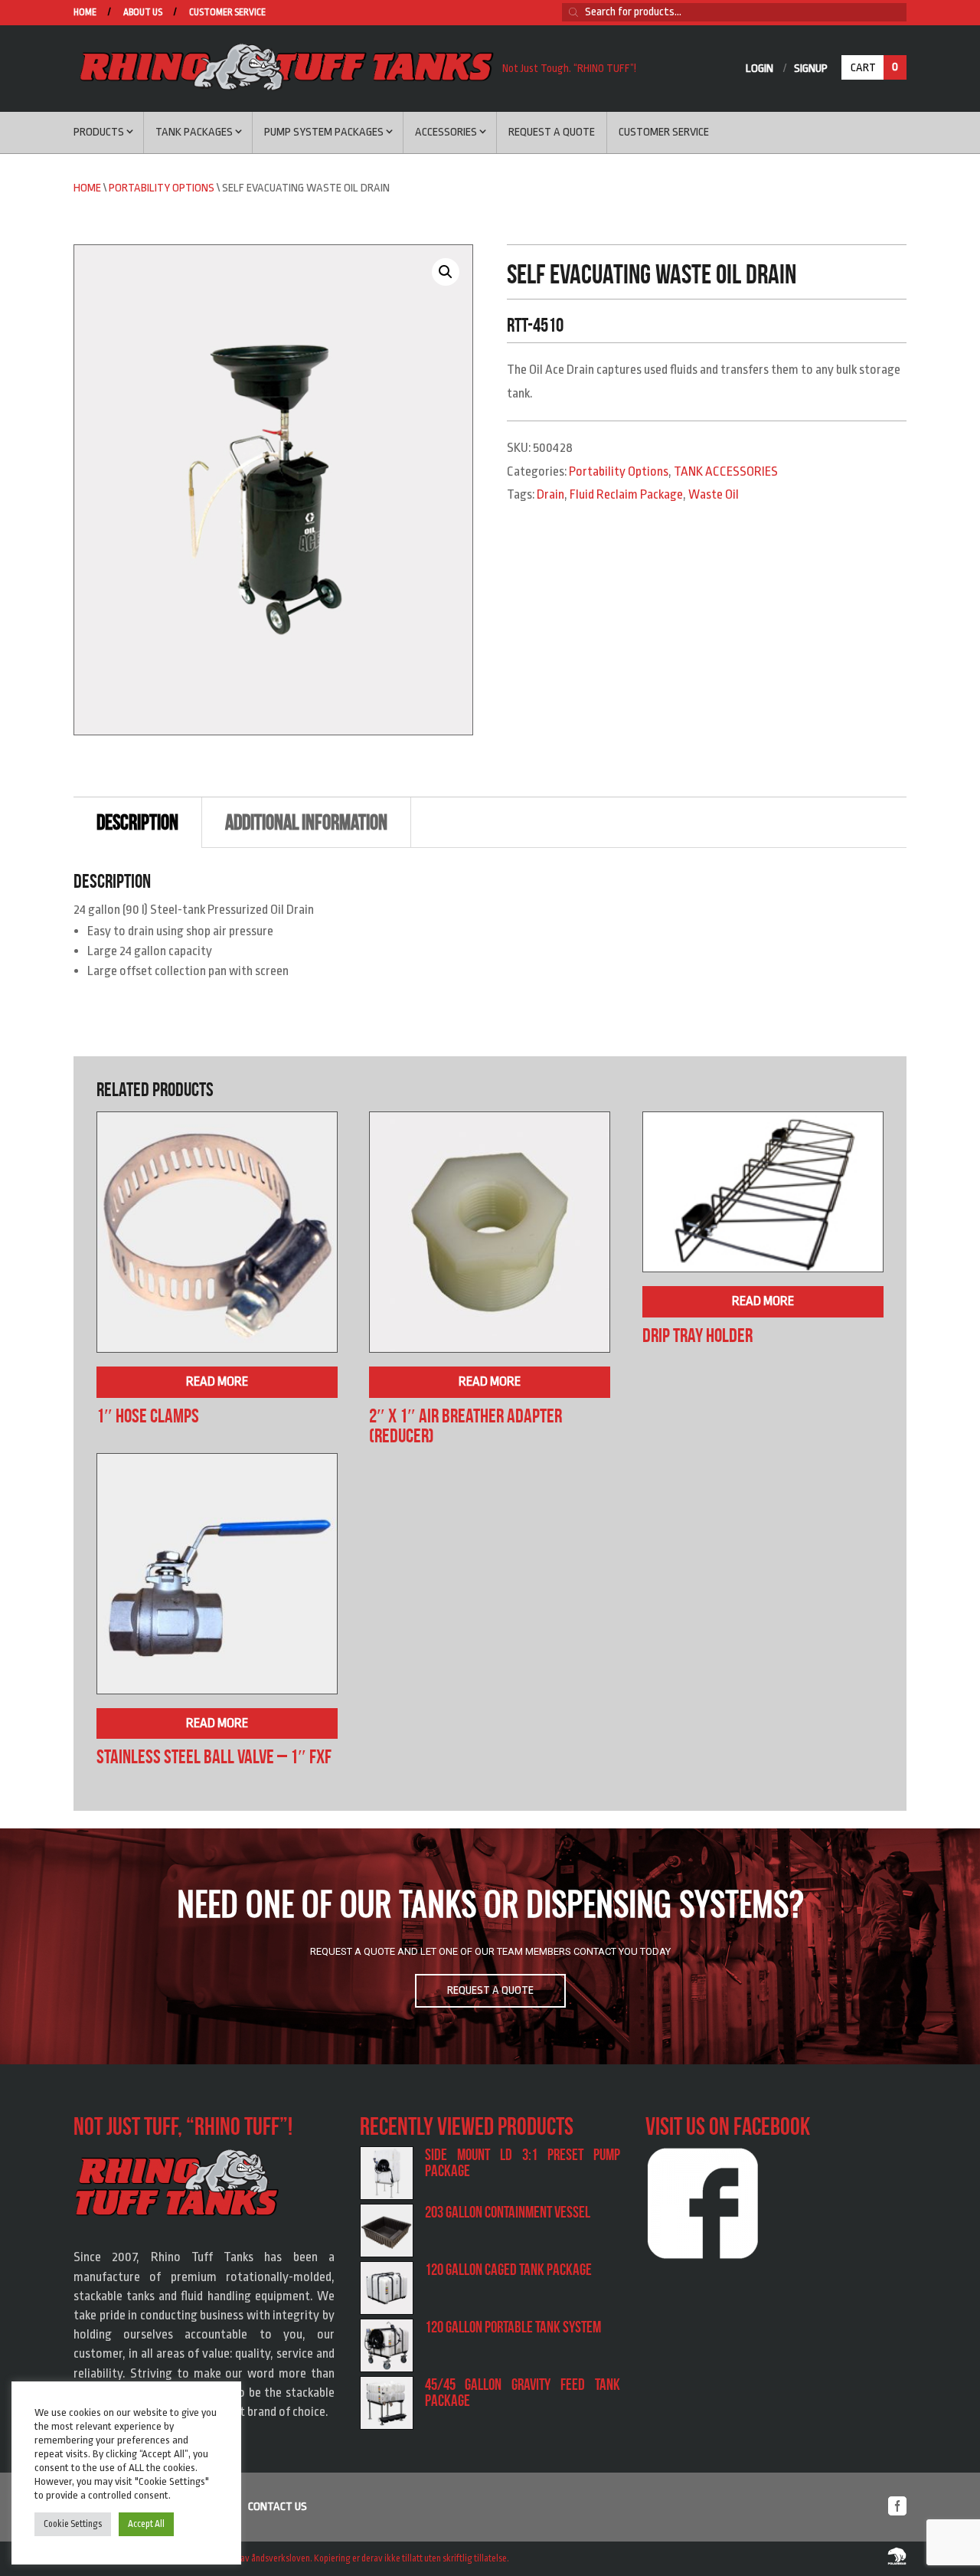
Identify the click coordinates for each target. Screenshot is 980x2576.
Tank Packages (194, 132)
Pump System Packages (324, 132)
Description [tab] (137, 822)
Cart (874, 67)
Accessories (446, 132)
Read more (217, 1381)
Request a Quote (552, 132)
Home (85, 13)
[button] (446, 272)
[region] (490, 1946)
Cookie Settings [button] (73, 2524)
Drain (550, 494)
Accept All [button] (146, 2524)
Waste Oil (714, 494)
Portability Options (162, 188)
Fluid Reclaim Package (626, 494)
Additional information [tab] (306, 822)
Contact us (278, 2507)
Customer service (227, 13)
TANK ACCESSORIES (726, 471)
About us (143, 13)
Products (99, 132)
